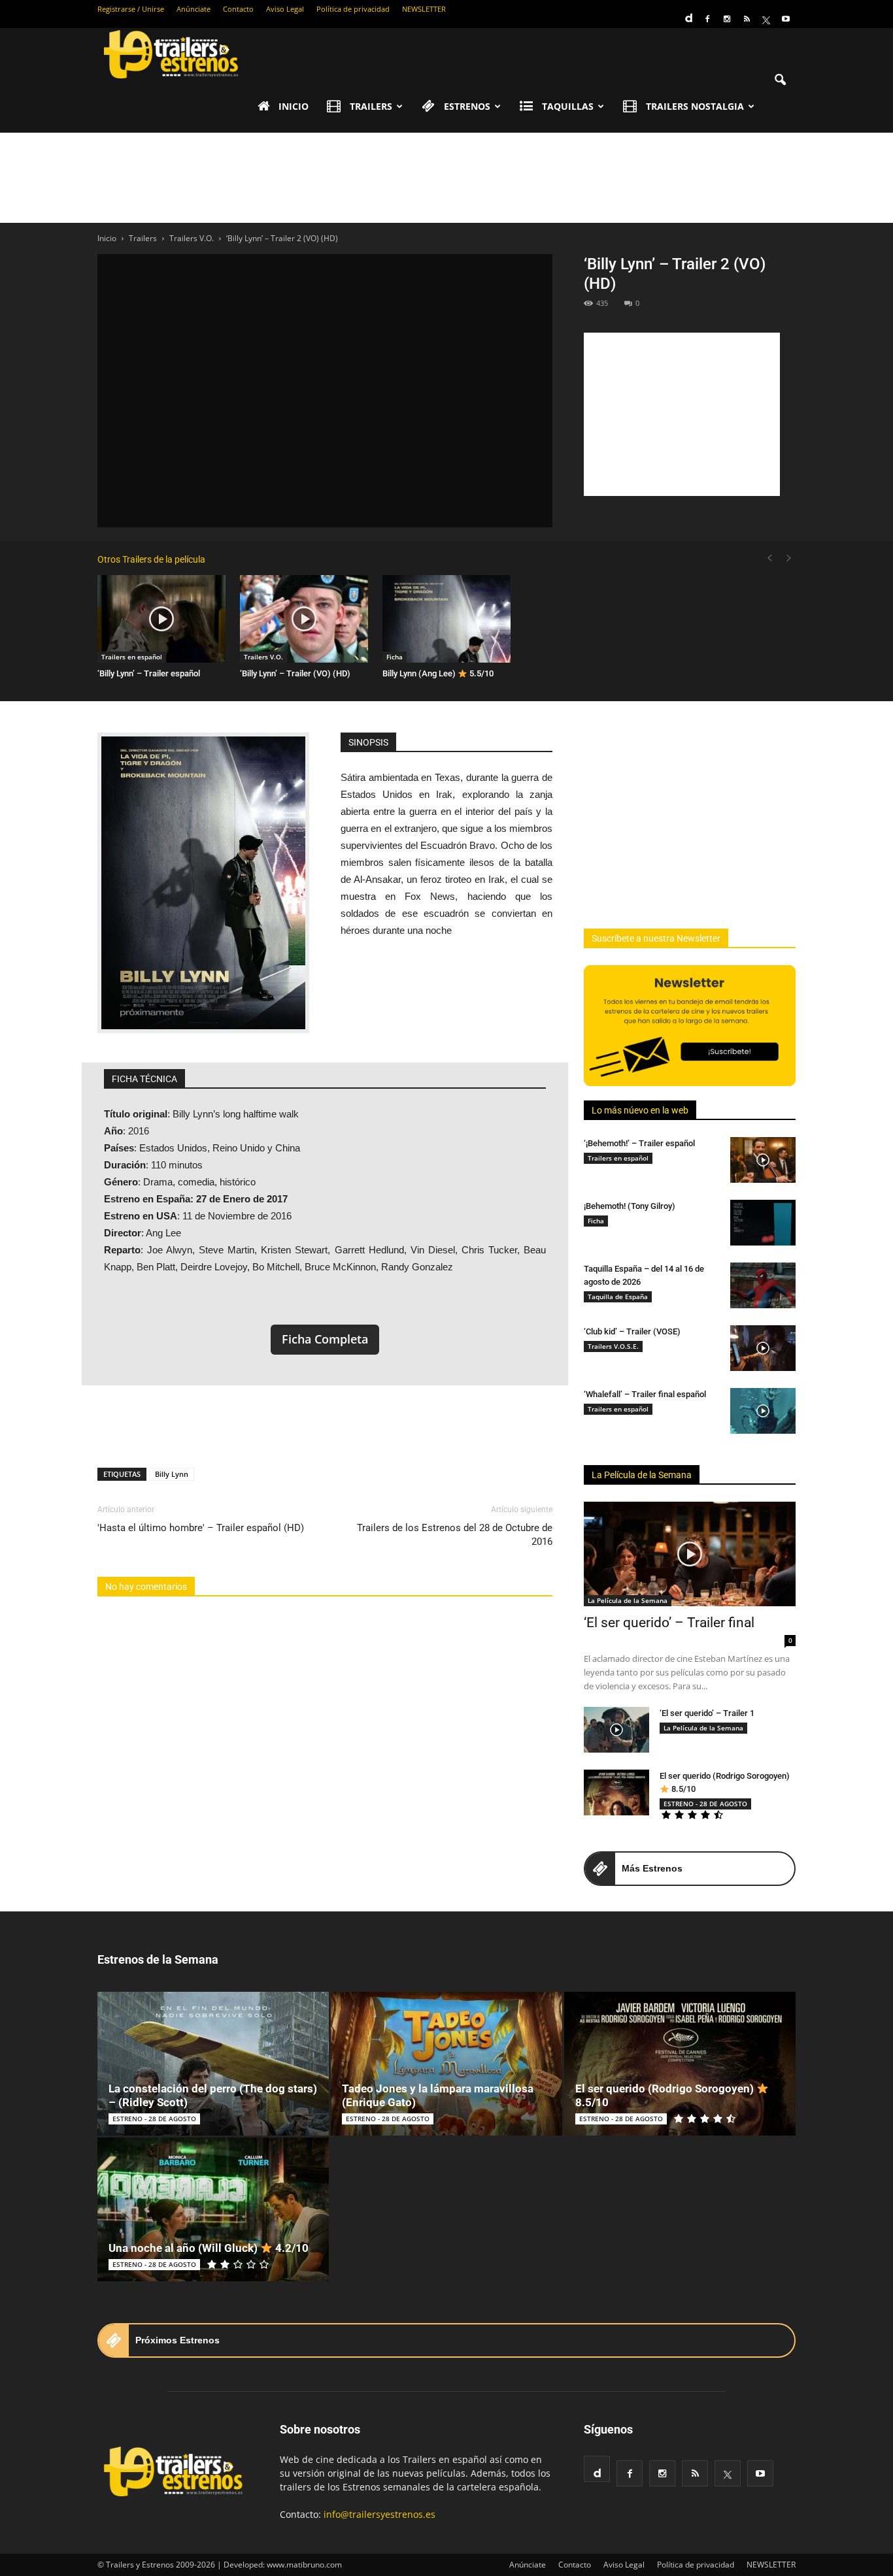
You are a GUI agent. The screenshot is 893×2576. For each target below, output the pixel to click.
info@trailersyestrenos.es (379, 2514)
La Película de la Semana (642, 1475)
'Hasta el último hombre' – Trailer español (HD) (201, 1528)
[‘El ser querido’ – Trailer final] (690, 1554)
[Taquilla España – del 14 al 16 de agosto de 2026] (763, 1285)
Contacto (238, 9)
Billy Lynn (172, 1474)
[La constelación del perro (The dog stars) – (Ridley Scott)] (213, 2064)
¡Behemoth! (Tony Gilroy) (630, 1206)
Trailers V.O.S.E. (613, 1346)
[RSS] (747, 19)
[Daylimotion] (688, 14)
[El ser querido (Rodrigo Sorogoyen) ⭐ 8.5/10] (616, 1792)
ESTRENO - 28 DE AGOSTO (705, 1804)
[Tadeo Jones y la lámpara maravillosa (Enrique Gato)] (446, 2064)
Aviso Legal (285, 9)
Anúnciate (194, 9)
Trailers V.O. (263, 657)
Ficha (395, 657)
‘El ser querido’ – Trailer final (669, 1623)
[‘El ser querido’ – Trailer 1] (616, 1730)
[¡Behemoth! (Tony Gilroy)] (763, 1223)
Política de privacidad (353, 9)
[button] (780, 80)
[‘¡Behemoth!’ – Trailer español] (763, 1160)
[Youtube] (786, 19)
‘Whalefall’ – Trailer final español (645, 1394)
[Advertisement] (446, 178)
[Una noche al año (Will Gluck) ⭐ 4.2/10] (213, 2209)
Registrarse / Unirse (131, 9)
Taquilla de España (618, 1296)
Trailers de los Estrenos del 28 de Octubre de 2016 (455, 1535)
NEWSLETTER (424, 9)
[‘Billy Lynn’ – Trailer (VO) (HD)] (304, 619)
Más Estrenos (652, 1868)
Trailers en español (132, 657)
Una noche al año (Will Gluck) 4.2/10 (209, 2248)
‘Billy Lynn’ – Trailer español (149, 673)
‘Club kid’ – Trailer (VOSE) (632, 1331)
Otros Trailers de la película (151, 559)
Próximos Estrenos (177, 2340)
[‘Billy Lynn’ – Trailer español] (161, 619)
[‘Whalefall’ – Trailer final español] (763, 1411)
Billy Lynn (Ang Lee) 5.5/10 (438, 673)
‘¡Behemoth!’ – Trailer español (639, 1143)
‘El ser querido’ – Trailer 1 (707, 1713)
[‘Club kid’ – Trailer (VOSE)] (763, 1348)
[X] (766, 19)
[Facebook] (707, 19)
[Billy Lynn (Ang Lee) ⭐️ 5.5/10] (446, 619)
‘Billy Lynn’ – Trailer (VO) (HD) (295, 673)
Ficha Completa (325, 1339)
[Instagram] (727, 19)
